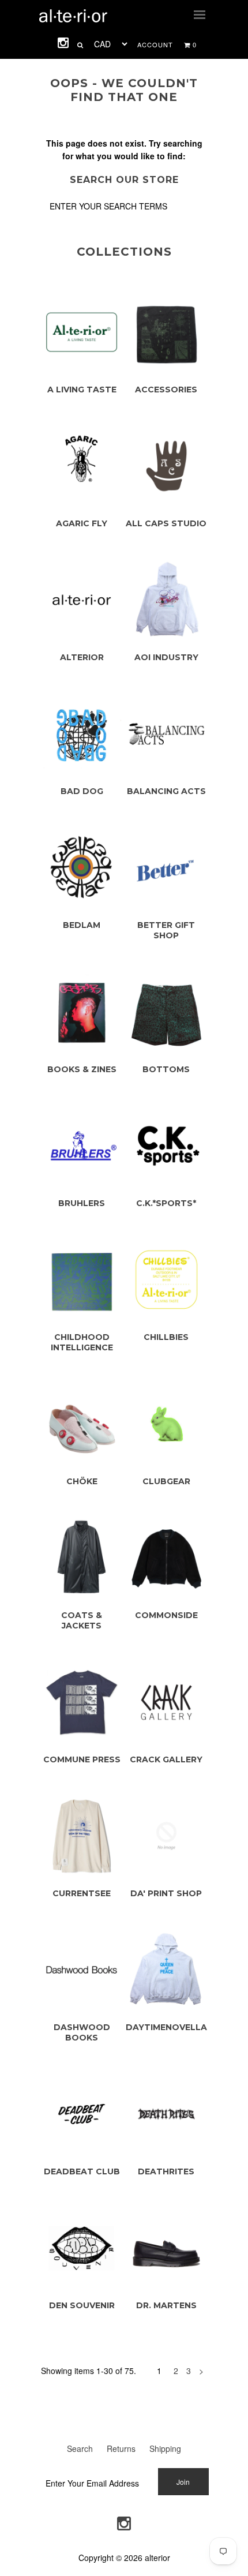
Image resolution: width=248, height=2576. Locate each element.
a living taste (82, 390)
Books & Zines (82, 1069)
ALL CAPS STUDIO (166, 523)
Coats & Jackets (82, 1620)
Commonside (166, 1615)
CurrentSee (82, 1893)
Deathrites (166, 2171)
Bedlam (82, 925)
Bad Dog (82, 791)
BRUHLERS (82, 1203)
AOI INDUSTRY (166, 657)
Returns (121, 2448)
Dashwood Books (82, 2032)
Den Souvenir (82, 2305)
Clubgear (166, 1481)
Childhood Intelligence (82, 1342)
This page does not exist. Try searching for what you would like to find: (124, 149)
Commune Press (82, 1759)
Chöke (82, 1481)
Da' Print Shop (166, 1893)
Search (80, 2448)
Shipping (165, 2448)
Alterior (82, 657)
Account (155, 44)
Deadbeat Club (82, 2171)
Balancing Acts (166, 791)
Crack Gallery (166, 1759)
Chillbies (166, 1337)
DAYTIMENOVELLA (166, 2027)
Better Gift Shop (166, 930)
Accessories (166, 390)
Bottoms (166, 1069)
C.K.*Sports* (166, 1203)
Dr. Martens (166, 2305)
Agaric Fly (82, 523)
